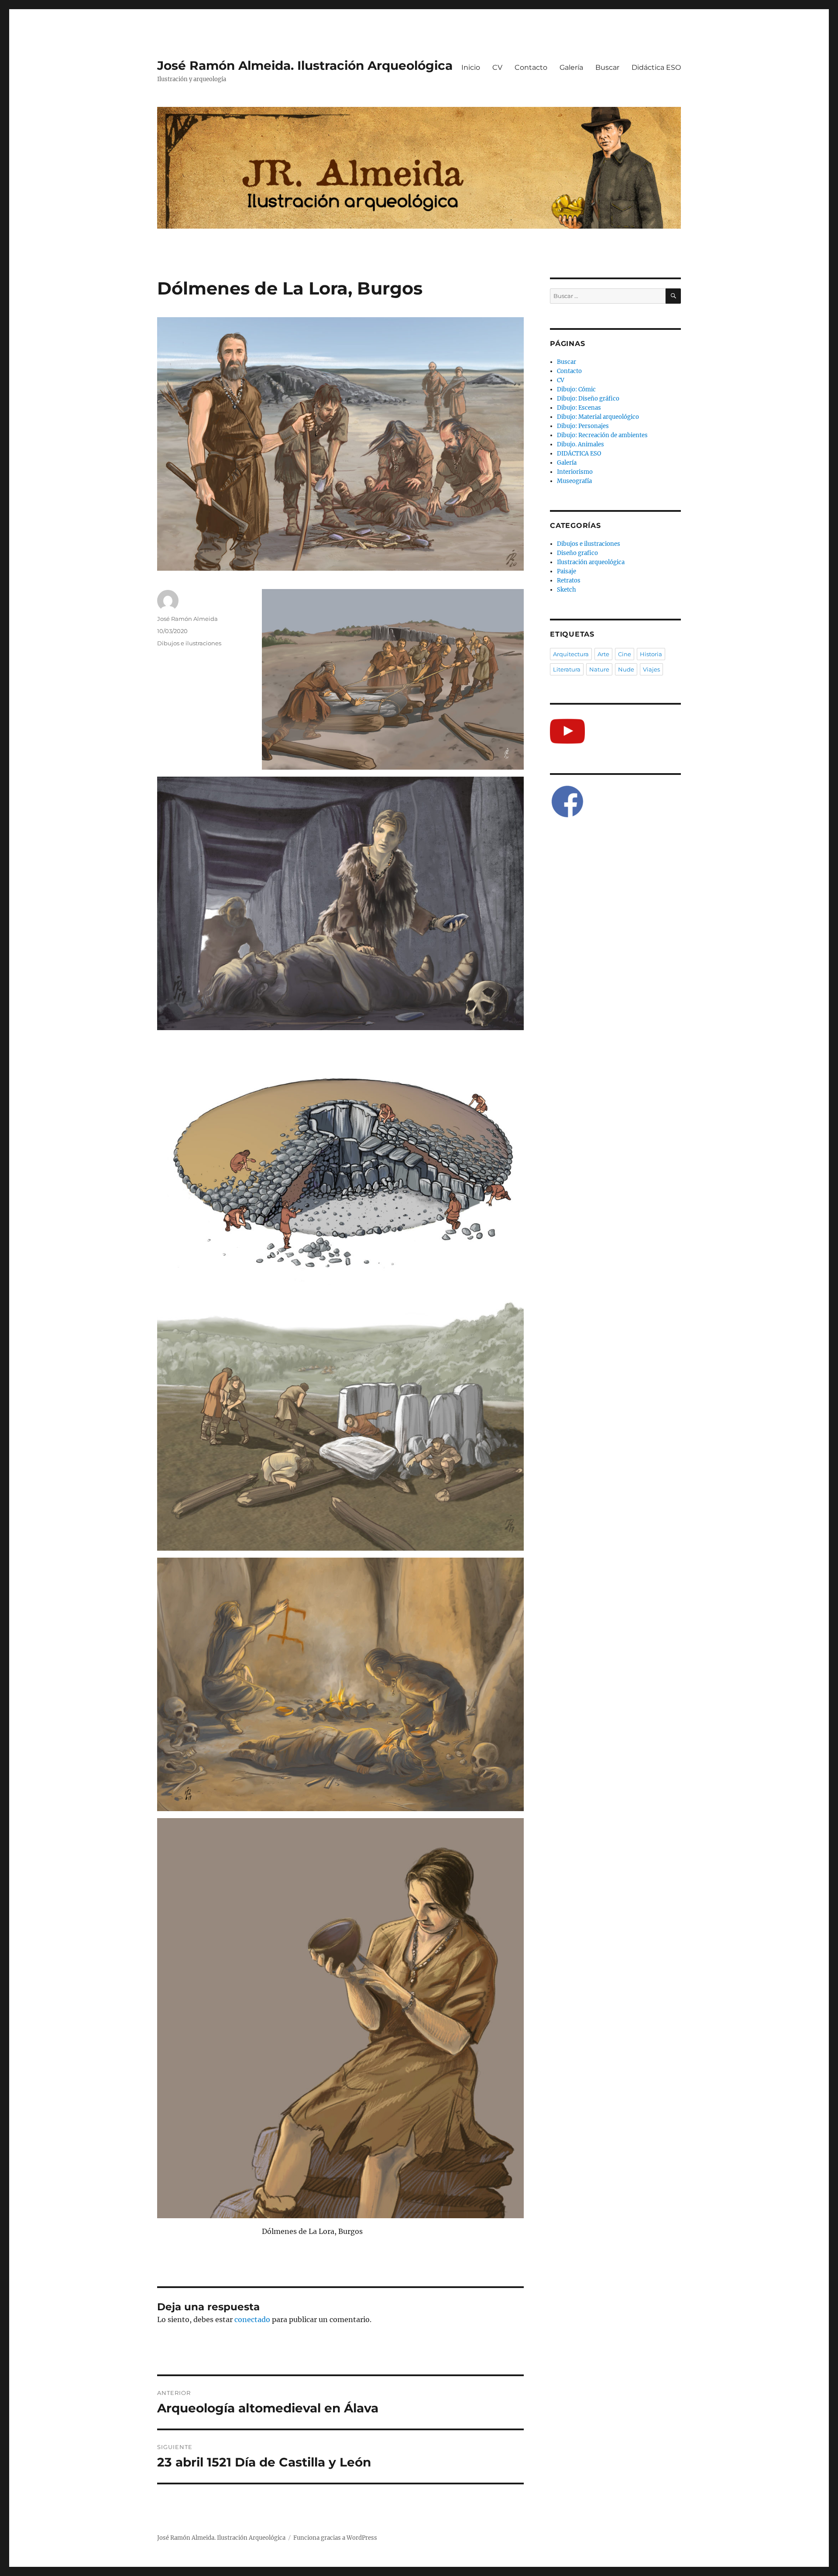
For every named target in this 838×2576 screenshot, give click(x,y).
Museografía (574, 481)
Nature (599, 669)
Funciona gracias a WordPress (335, 2538)
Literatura (567, 669)
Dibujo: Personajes (583, 426)
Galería (571, 67)
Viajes (651, 669)
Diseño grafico (577, 553)
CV (497, 67)
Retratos (569, 581)
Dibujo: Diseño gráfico (588, 399)
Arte (603, 654)
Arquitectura (571, 654)
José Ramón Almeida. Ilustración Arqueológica (305, 65)
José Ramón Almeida (187, 619)
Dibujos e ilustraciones (189, 643)
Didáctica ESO (656, 67)
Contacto (531, 67)
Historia (651, 654)
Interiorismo (575, 472)
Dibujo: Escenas (579, 408)
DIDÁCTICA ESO (579, 454)
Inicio (471, 67)
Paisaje (567, 571)
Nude (626, 669)
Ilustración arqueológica (591, 562)
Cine (625, 654)
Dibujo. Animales (580, 444)
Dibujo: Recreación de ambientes (602, 435)
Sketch (567, 590)
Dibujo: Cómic (576, 389)
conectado (252, 2319)
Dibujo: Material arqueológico (598, 417)
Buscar (607, 67)
